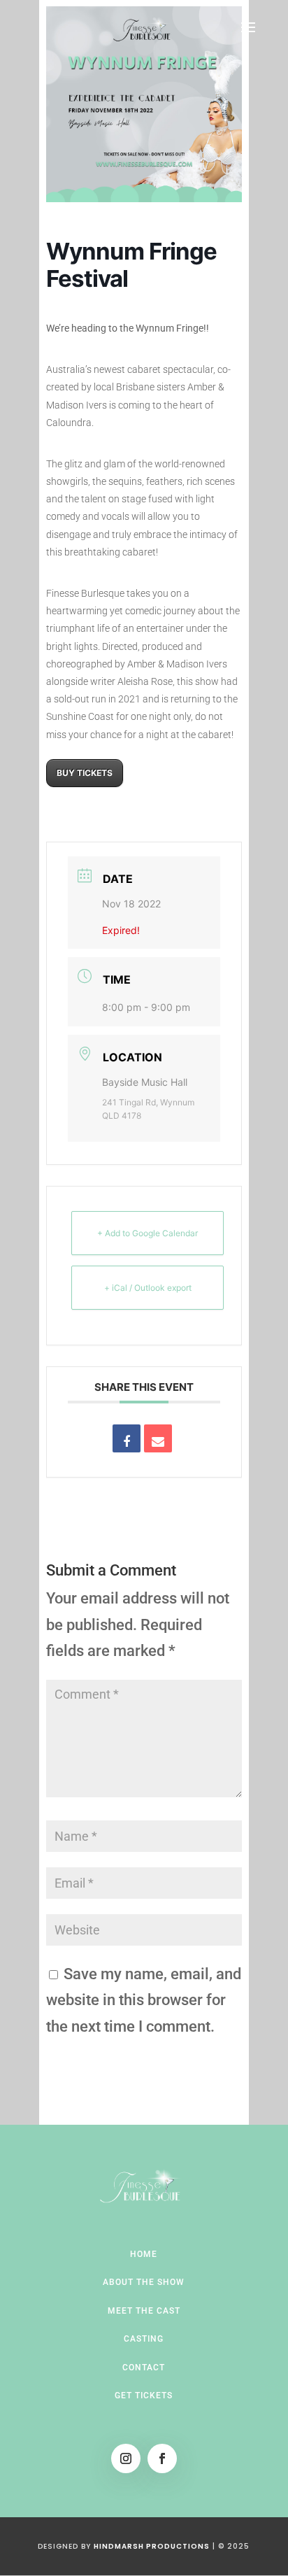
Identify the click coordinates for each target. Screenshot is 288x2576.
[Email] (158, 1438)
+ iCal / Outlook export (148, 1288)
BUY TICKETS (85, 773)
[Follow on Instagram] (126, 2458)
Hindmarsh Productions (152, 2546)
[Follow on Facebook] (162, 2458)
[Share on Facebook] (127, 1438)
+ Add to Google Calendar (147, 1233)
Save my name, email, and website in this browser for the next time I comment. (144, 2000)
